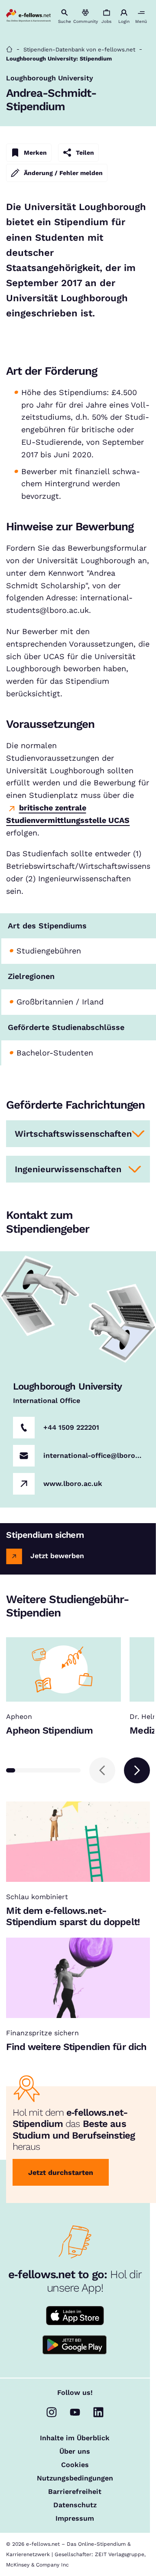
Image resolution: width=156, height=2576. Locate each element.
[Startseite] (9, 49)
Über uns (75, 2452)
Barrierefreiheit (75, 2492)
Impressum (75, 2519)
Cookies (75, 2465)
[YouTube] (75, 2412)
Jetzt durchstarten (61, 2173)
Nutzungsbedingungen (75, 2478)
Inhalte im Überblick (75, 2438)
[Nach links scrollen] (102, 1770)
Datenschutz (75, 2505)
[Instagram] (52, 2412)
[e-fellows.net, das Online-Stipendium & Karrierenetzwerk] (28, 16)
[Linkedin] (98, 2412)
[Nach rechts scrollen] (137, 1770)
